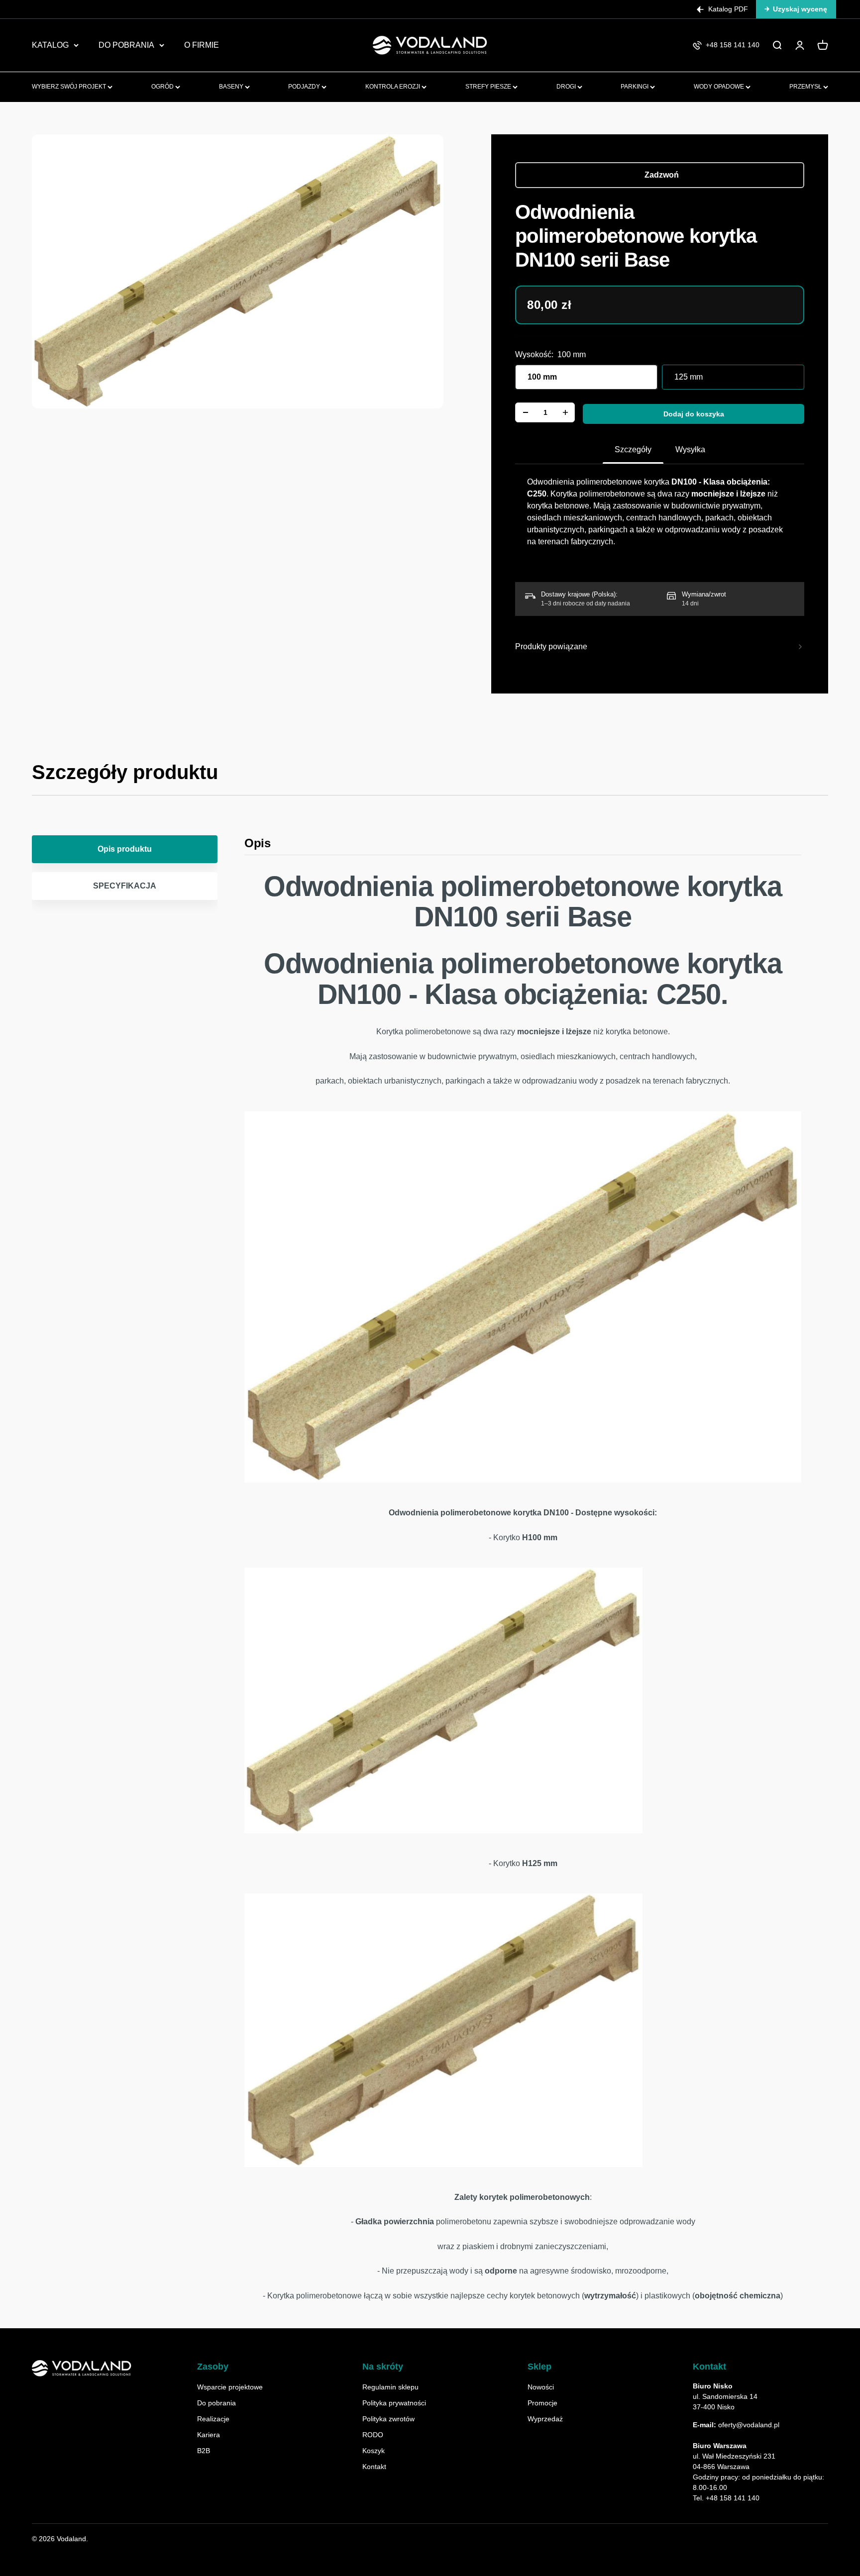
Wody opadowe (720, 87)
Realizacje (213, 2419)
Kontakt (374, 2467)
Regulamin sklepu (390, 2387)
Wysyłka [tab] (690, 449)
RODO (373, 2435)
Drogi (567, 87)
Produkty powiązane (551, 646)
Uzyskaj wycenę (800, 9)
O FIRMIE (202, 45)
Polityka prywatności (394, 2403)
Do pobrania (216, 2403)
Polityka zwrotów (388, 2419)
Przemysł (806, 87)
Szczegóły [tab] (633, 449)
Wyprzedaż (545, 2419)
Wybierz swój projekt (70, 87)
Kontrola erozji (393, 87)
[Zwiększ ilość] (565, 412)
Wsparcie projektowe (230, 2387)
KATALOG (50, 45)
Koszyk (374, 2451)
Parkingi (635, 87)
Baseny (232, 87)
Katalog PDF (728, 9)
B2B (204, 2451)
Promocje (542, 2403)
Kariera (209, 2435)
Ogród (163, 87)
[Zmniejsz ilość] (526, 412)
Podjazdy (305, 87)
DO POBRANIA (126, 45)
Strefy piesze (489, 87)
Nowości (541, 2387)
